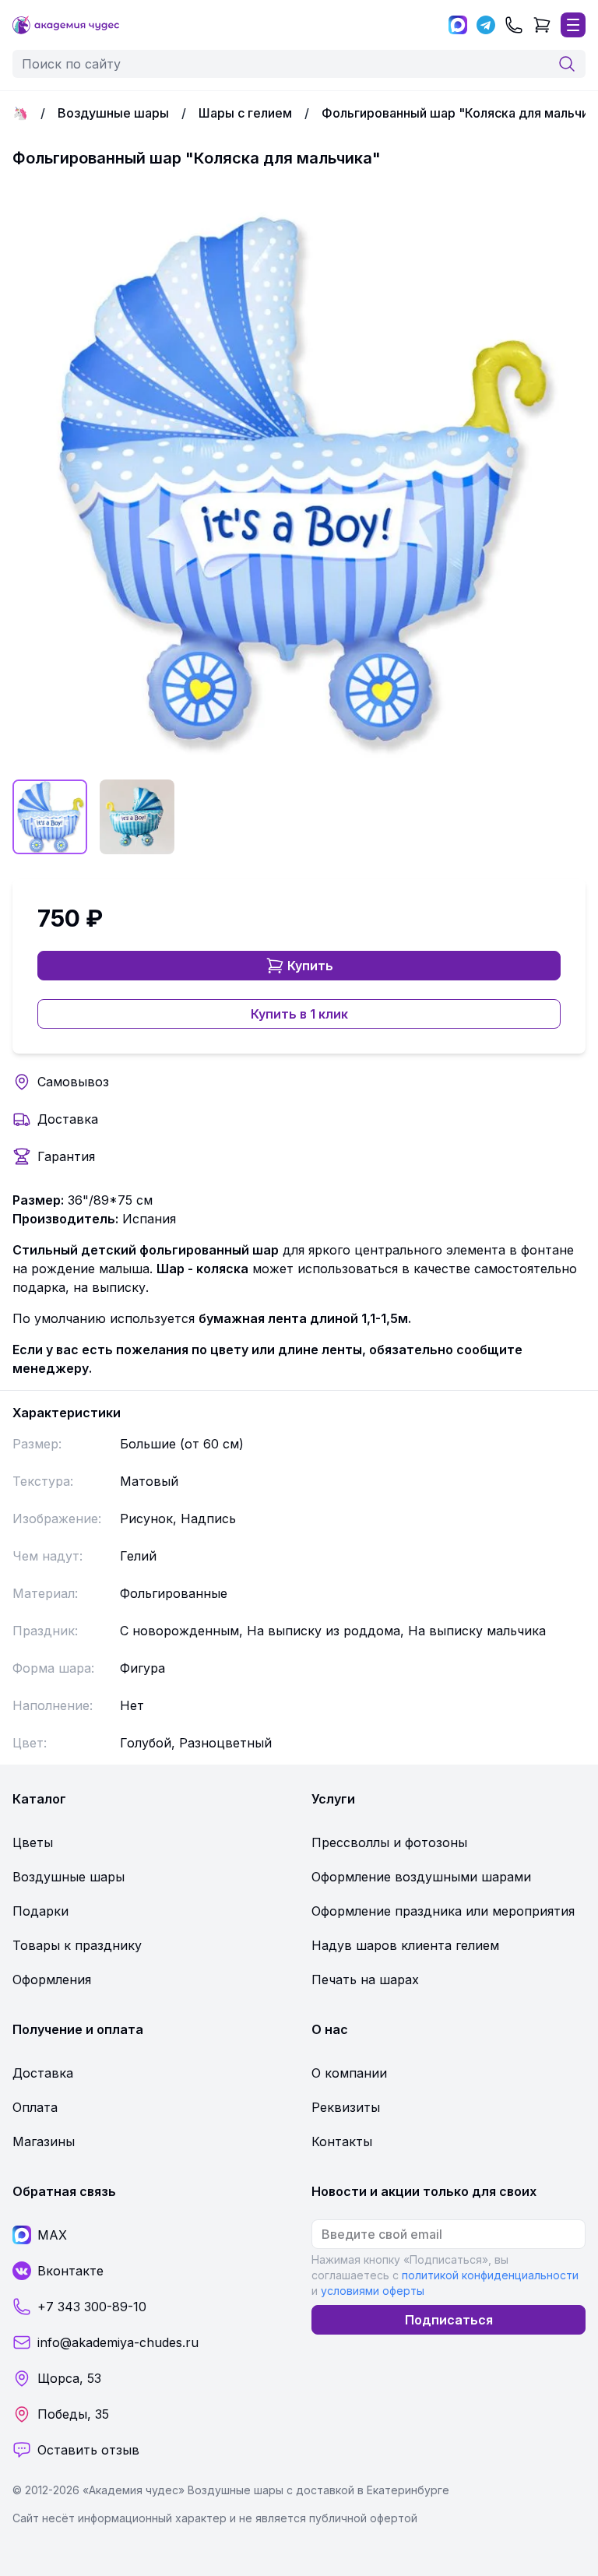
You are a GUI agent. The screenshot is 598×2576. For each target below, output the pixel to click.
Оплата (35, 2107)
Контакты (342, 2141)
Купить (310, 966)
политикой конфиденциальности (490, 2275)
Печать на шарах (365, 1980)
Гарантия (66, 1156)
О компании (349, 2073)
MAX (52, 2235)
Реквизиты (346, 2107)
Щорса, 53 (69, 2378)
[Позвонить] (514, 25)
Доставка (68, 1119)
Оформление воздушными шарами (421, 1877)
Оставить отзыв (88, 2450)
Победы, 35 (73, 2414)
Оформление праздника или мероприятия (443, 1911)
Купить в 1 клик (299, 1014)
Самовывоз (73, 1082)
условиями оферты (373, 2291)
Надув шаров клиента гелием (405, 1945)
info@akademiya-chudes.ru (118, 2342)
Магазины (44, 2141)
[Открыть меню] (573, 25)
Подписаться (449, 2320)
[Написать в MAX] (458, 25)
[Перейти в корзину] (542, 25)
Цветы (33, 1842)
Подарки (40, 1911)
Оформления (52, 1980)
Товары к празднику (77, 1945)
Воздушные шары (113, 113)
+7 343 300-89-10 (92, 2307)
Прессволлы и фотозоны (389, 1842)
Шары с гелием (245, 113)
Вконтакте (70, 2271)
